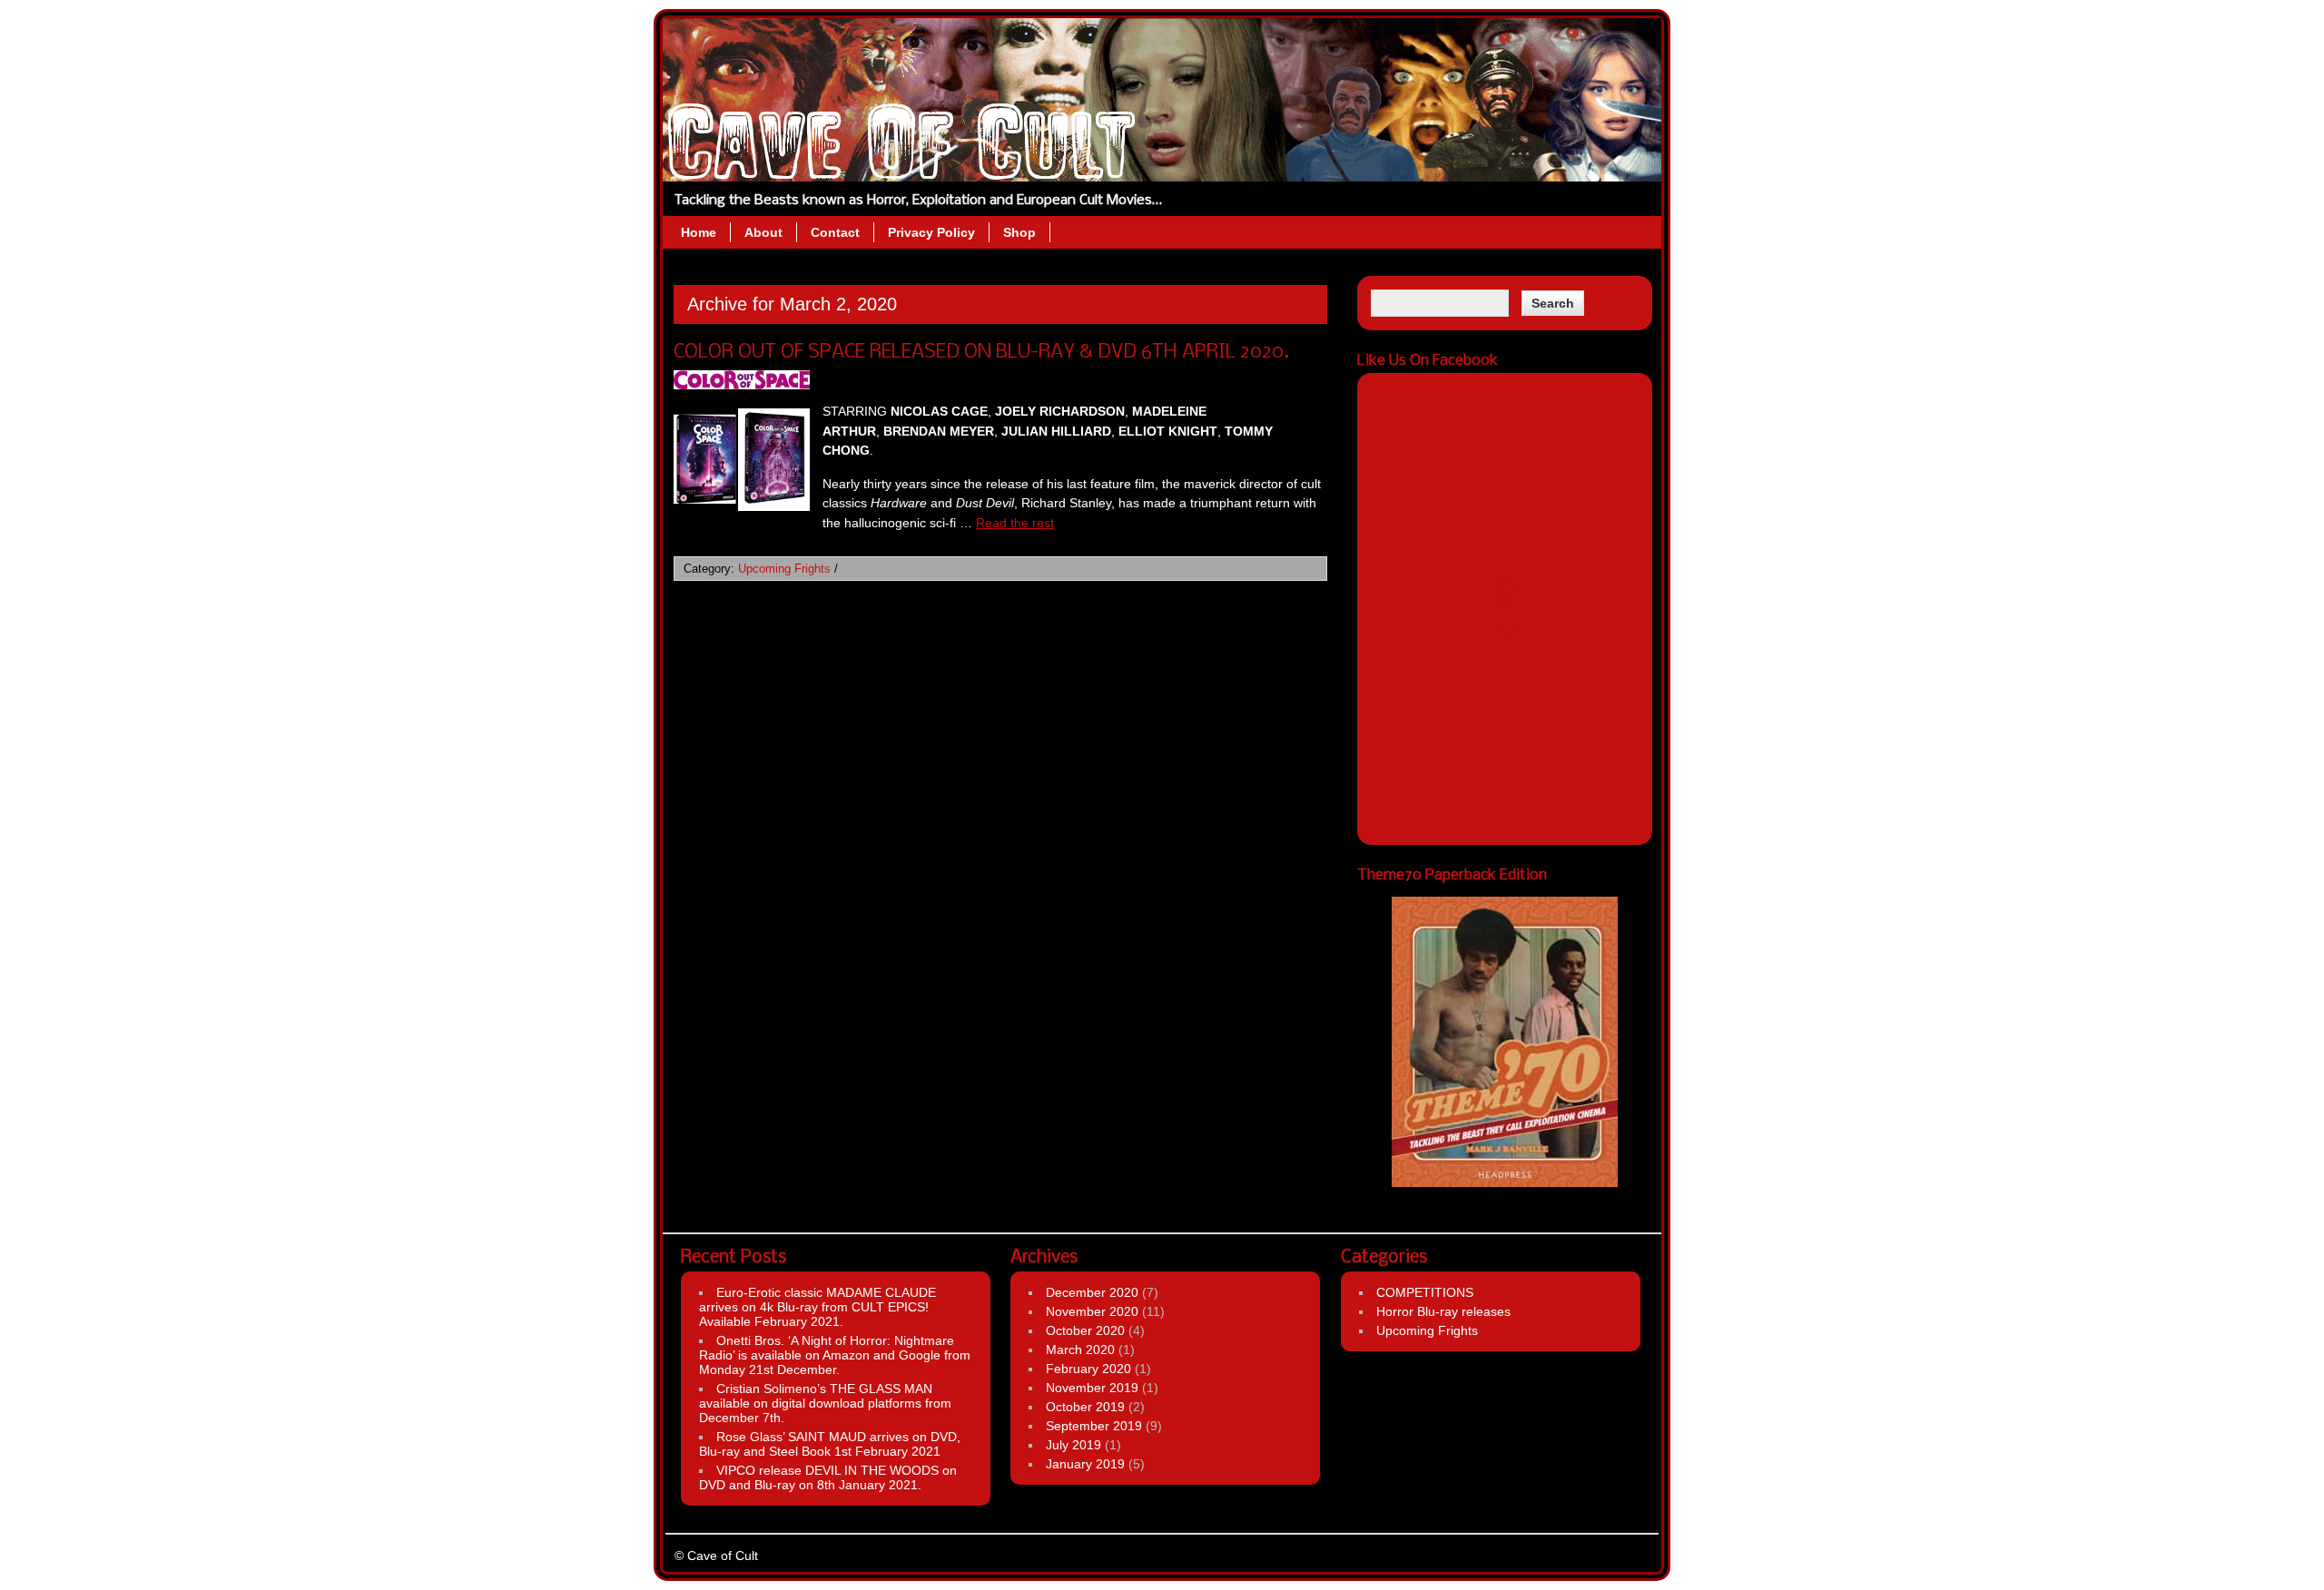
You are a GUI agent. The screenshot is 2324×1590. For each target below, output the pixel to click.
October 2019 (1085, 1407)
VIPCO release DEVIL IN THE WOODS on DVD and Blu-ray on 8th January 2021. (828, 1477)
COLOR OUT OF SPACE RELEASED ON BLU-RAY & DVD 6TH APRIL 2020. (981, 353)
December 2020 (1092, 1292)
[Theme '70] (1505, 1042)
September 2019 (1094, 1426)
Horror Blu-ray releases (1443, 1311)
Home (699, 232)
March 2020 (1080, 1350)
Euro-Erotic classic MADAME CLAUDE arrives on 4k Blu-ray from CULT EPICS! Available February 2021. (817, 1307)
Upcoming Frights (784, 569)
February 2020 (1088, 1369)
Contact (835, 232)
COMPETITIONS (1425, 1292)
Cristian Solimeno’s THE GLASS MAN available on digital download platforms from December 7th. (825, 1403)
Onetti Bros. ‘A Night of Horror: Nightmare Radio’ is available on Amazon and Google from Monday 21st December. (835, 1355)
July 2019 (1073, 1445)
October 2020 (1085, 1330)
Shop (1019, 232)
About (763, 232)
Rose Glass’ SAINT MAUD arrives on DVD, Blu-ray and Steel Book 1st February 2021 (830, 1444)
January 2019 (1085, 1464)
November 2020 (1092, 1311)
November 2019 (1092, 1388)
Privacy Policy (931, 232)
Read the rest (1015, 523)
